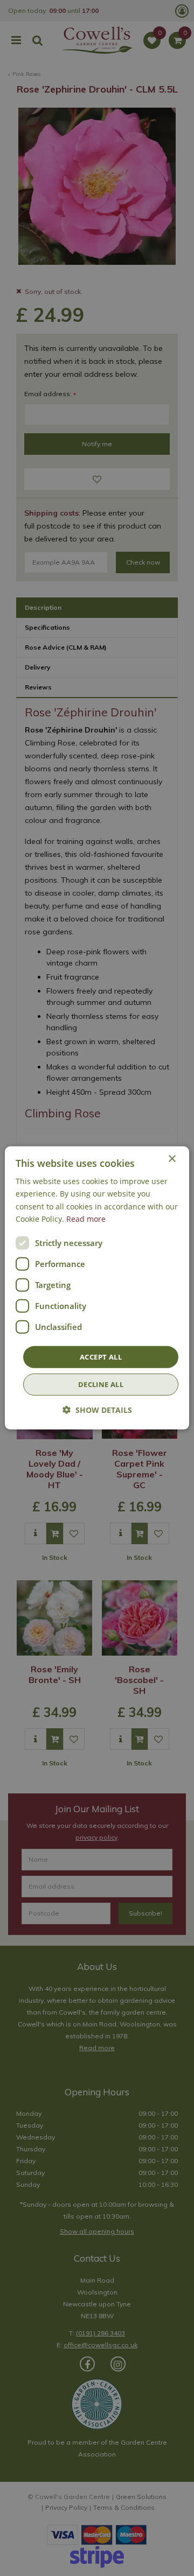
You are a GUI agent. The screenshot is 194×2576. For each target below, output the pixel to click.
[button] (97, 1410)
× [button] (172, 1159)
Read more (86, 1218)
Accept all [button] (101, 1357)
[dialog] (97, 1288)
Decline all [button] (101, 1384)
